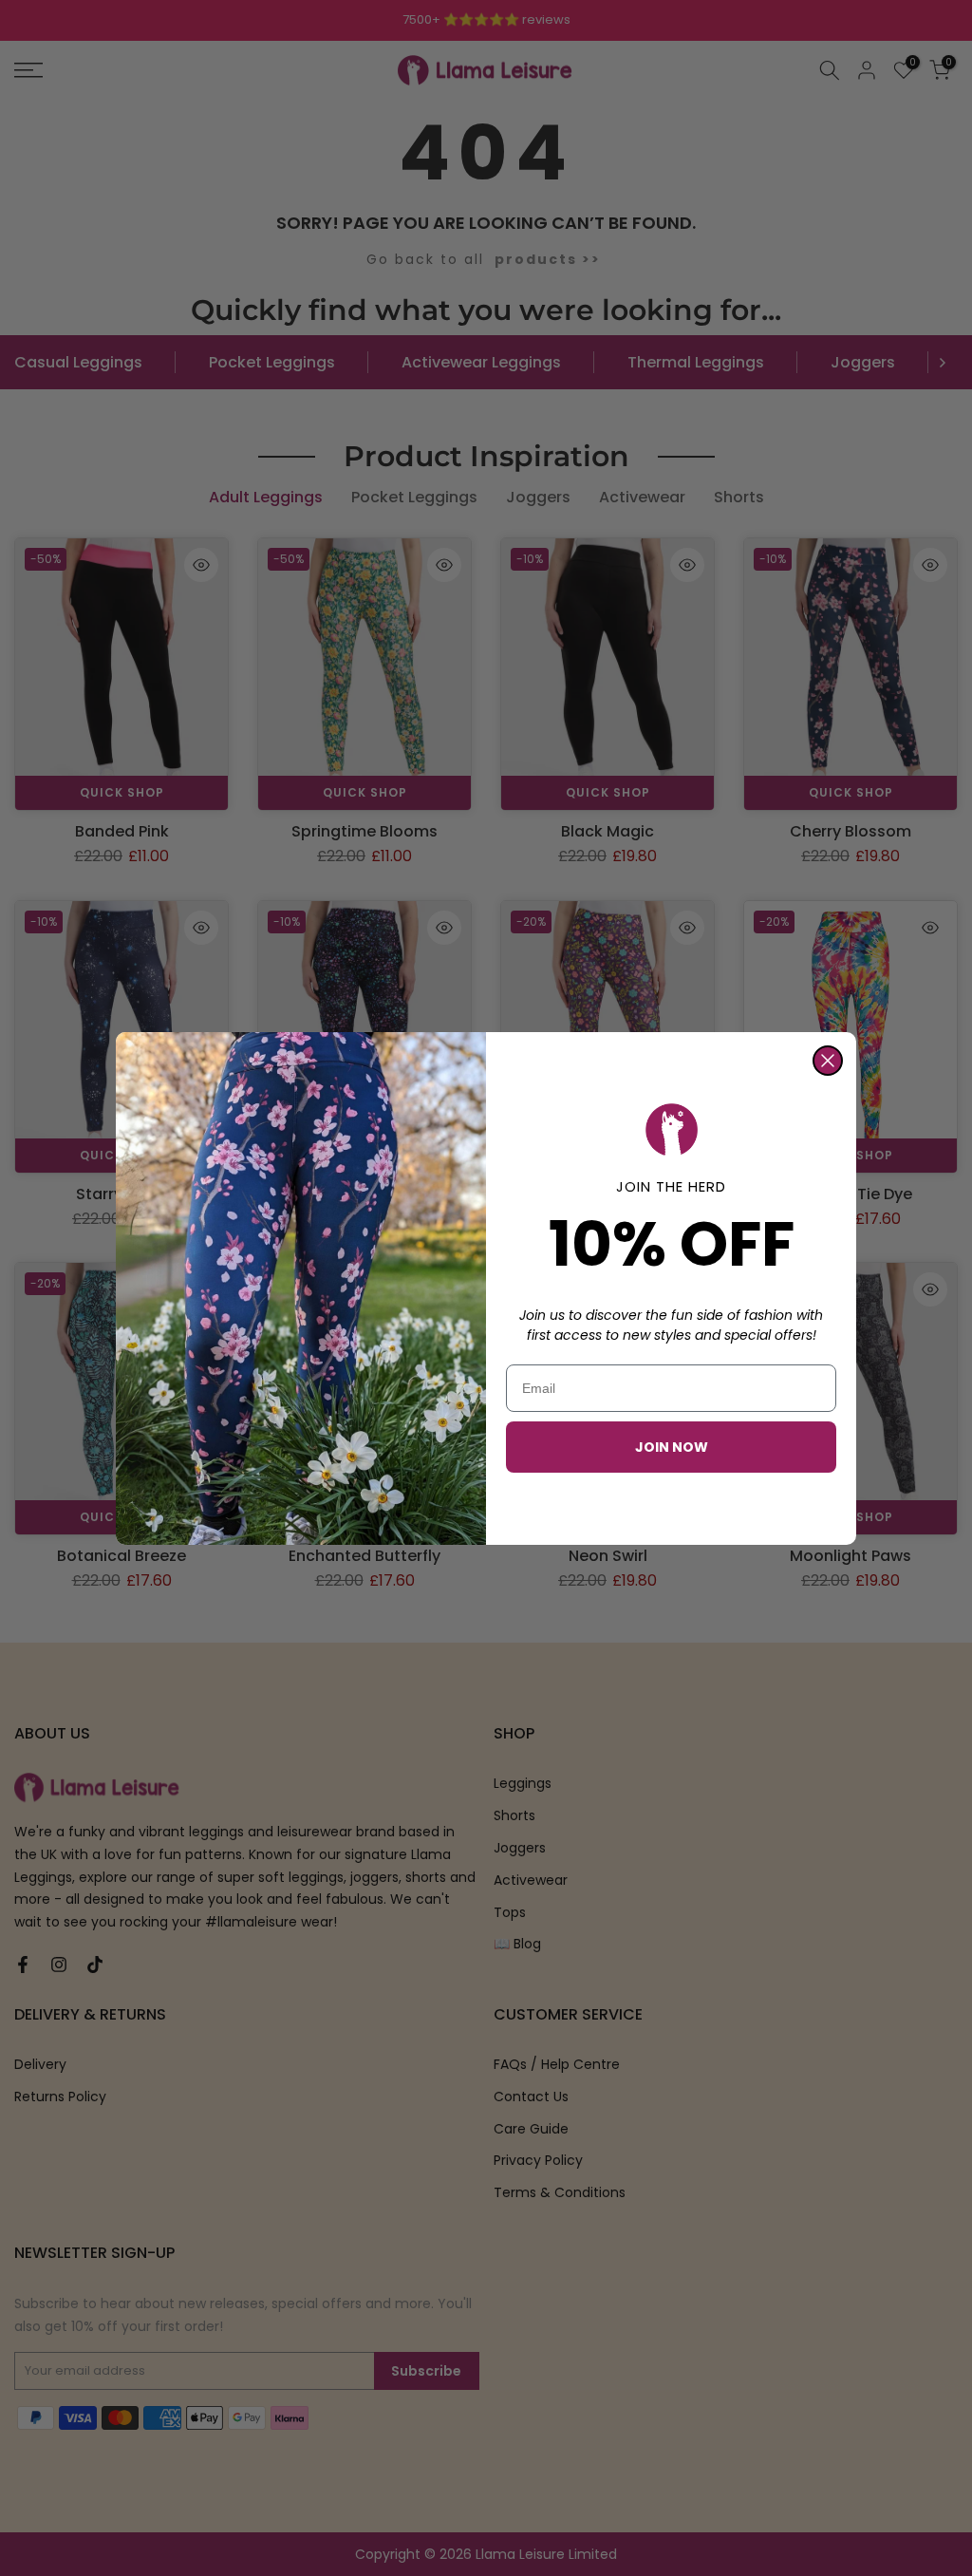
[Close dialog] (828, 1061)
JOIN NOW (672, 1447)
